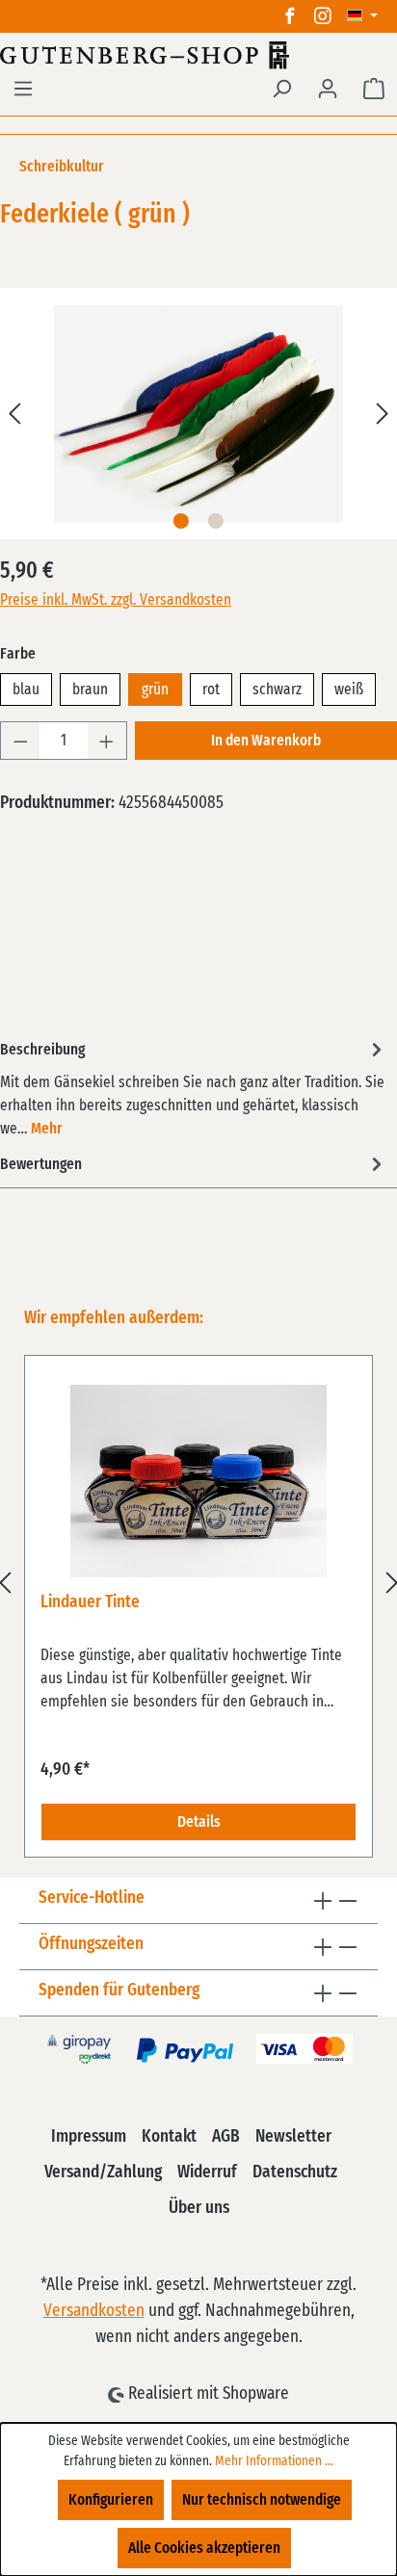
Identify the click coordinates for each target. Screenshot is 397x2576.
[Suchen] (281, 89)
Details (199, 1822)
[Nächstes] (383, 414)
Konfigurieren (111, 2500)
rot (211, 690)
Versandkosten (94, 2311)
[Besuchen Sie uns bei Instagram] (323, 16)
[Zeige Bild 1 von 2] (181, 521)
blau (26, 690)
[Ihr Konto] (328, 89)
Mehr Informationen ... (274, 2461)
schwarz (277, 690)
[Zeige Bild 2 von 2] (216, 521)
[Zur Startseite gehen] (198, 55)
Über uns (199, 2208)
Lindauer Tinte (90, 1602)
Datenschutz (295, 2173)
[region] (198, 1582)
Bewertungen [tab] (41, 1164)
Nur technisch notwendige (262, 2500)
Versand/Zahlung (103, 2173)
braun (90, 690)
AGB (226, 2137)
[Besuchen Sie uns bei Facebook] (290, 16)
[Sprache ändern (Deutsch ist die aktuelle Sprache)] (362, 16)
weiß (349, 690)
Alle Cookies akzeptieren (204, 2548)
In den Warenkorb (266, 741)
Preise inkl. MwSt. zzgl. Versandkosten (116, 600)
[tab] (194, 1088)
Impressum (89, 2137)
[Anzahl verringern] (20, 741)
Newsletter (293, 2137)
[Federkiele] (198, 414)
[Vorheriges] (14, 414)
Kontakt (169, 2137)
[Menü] (23, 89)
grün (155, 690)
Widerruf (207, 2173)
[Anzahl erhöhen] (107, 741)
